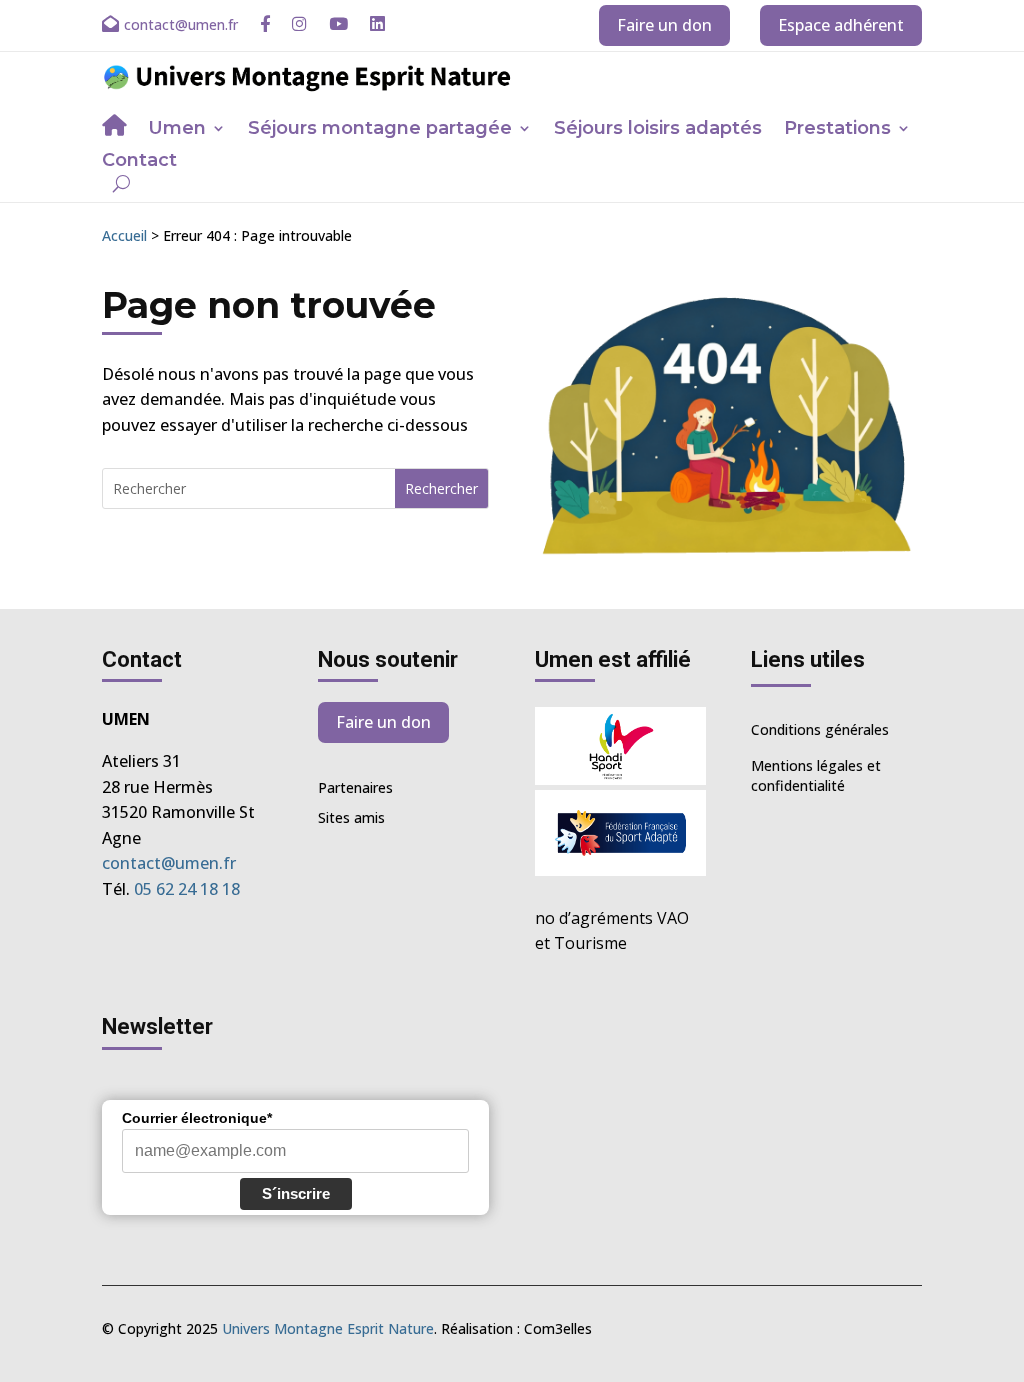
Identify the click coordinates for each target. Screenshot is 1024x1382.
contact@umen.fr (169, 863)
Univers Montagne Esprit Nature (328, 1328)
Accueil (124, 235)
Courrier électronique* (197, 1118)
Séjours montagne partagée (380, 130)
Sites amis (351, 819)
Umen (177, 130)
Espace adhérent (841, 25)
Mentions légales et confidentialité (816, 775)
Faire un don (664, 25)
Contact (139, 162)
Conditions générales (820, 729)
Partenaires (355, 789)
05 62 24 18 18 (187, 889)
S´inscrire (296, 1193)
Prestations (837, 130)
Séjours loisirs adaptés (658, 130)
